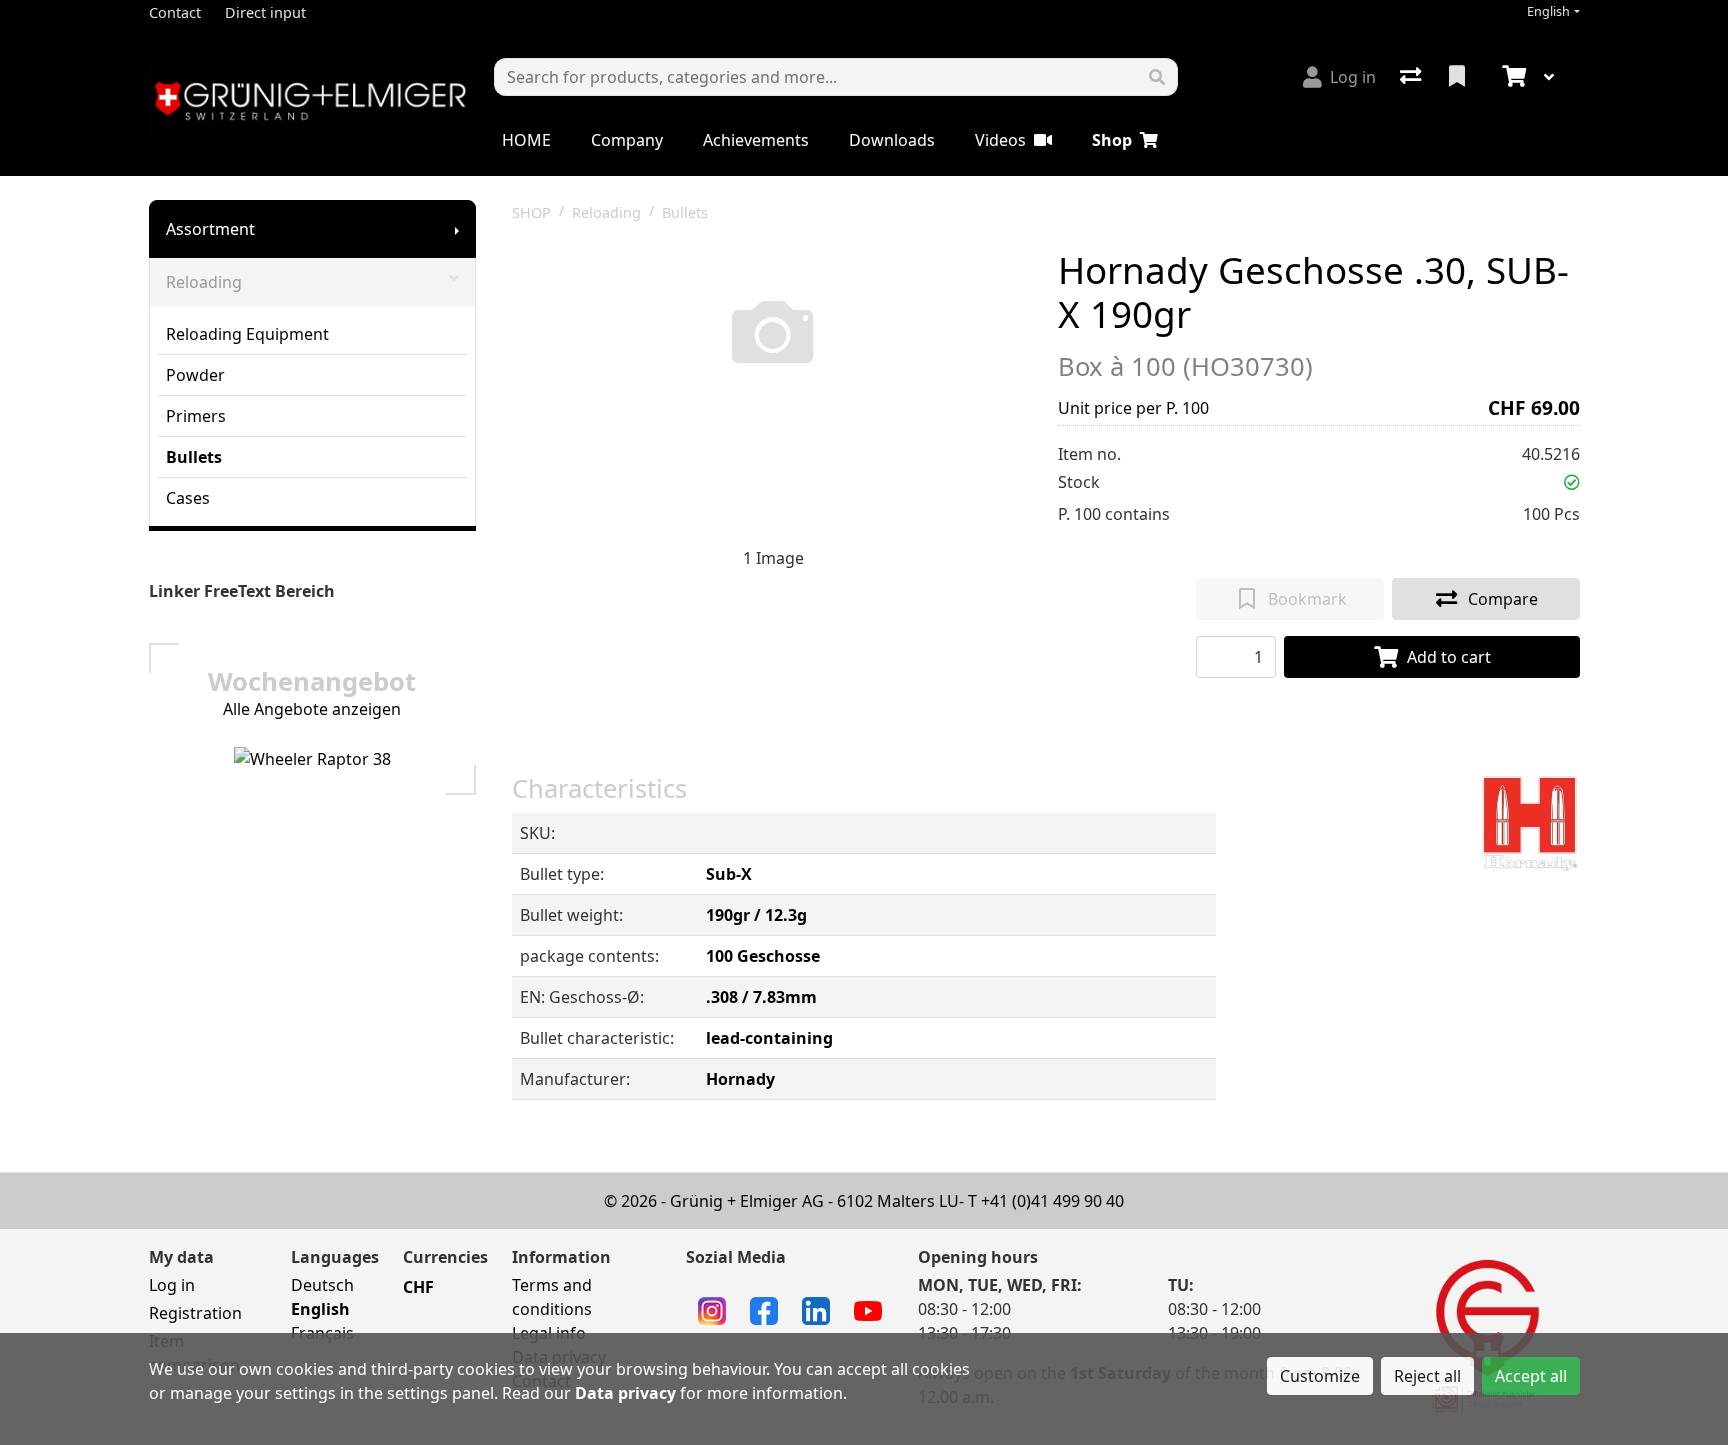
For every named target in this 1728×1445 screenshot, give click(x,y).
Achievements (756, 140)
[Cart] (1512, 77)
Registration (195, 1313)
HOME (526, 140)
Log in (172, 1285)
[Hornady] (1530, 823)
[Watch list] (1459, 77)
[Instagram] (712, 1309)
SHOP (531, 212)
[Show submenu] (457, 229)
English (1548, 11)
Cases (188, 498)
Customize (1320, 1376)
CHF (418, 1287)
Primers (196, 416)
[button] (1572, 482)
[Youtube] (868, 1309)
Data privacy (625, 1393)
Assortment (210, 229)
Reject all (1427, 1376)
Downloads (892, 140)
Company (627, 140)
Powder (195, 375)
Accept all (1531, 1376)
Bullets (194, 457)
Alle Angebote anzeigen (312, 709)
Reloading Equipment (247, 334)
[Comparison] (1412, 77)
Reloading (204, 282)
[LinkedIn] (816, 1309)
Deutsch (322, 1285)
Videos (1000, 140)
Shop (1112, 140)
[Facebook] (764, 1309)
